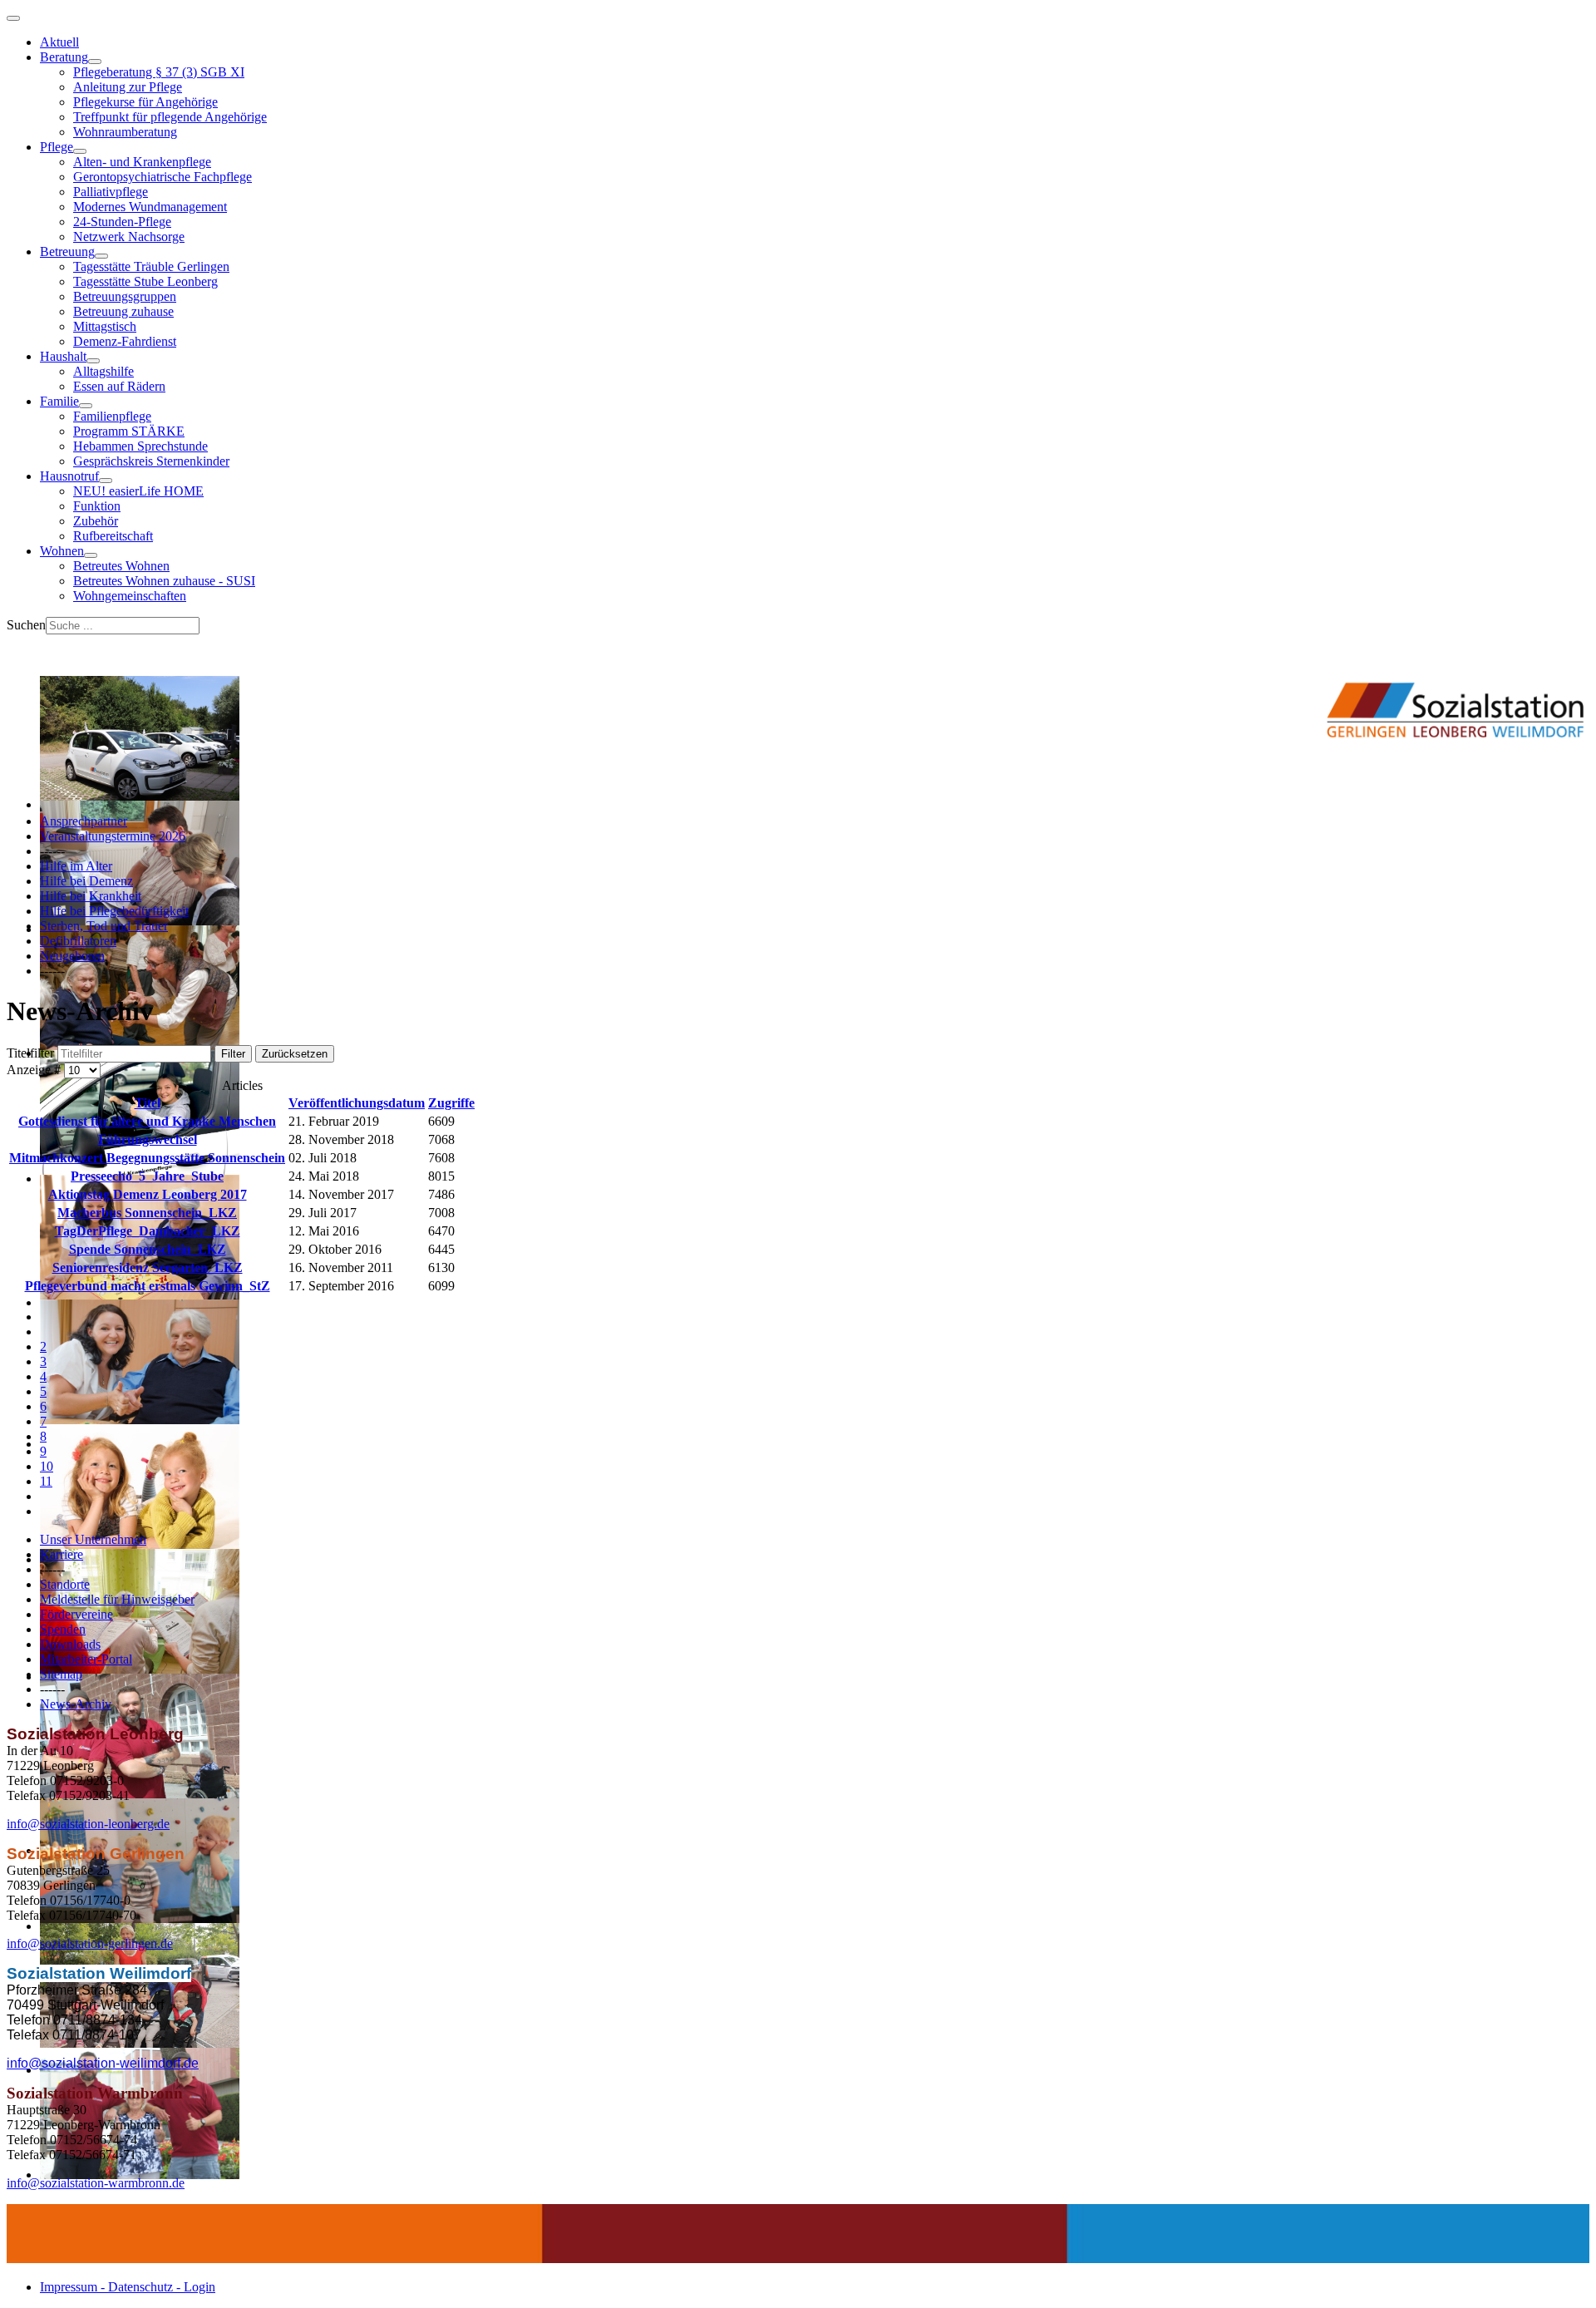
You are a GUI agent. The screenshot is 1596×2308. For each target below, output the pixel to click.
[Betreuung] (101, 256)
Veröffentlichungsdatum (357, 1103)
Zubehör (96, 521)
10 (47, 1466)
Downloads (70, 1644)
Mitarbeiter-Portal (86, 1659)
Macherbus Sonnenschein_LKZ (147, 1213)
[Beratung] (95, 62)
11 (46, 1481)
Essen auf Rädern (119, 386)
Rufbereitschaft (113, 536)
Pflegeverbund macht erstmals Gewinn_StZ (148, 1286)
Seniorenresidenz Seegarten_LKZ (148, 1267)
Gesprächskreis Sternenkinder (151, 461)
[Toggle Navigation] (13, 18)
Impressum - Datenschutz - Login (128, 2287)
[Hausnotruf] (106, 481)
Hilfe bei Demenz (86, 881)
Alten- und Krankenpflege (142, 162)
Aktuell (59, 42)
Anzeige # (35, 1070)
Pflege (57, 147)
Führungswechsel (148, 1139)
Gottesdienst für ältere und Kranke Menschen (147, 1121)
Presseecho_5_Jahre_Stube (147, 1176)
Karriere (62, 1554)
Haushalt (63, 356)
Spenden (63, 1629)
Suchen (26, 625)
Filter (233, 1054)
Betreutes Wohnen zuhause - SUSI (164, 581)
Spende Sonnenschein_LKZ (148, 1249)
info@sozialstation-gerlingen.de (90, 1943)
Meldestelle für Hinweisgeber (117, 1599)
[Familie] (86, 406)
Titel (148, 1103)
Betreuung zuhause (123, 311)
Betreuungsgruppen (125, 296)
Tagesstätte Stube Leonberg (145, 281)
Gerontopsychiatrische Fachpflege (163, 177)
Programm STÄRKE (129, 431)
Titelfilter (32, 1053)
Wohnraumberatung (125, 132)
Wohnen (62, 551)
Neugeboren (72, 956)
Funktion (97, 506)
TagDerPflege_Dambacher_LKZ (148, 1231)
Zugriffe (451, 1103)
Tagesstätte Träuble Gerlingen (151, 266)
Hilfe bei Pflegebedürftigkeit (114, 911)
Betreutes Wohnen (121, 566)
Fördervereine (76, 1614)
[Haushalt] (93, 361)
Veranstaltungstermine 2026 (113, 836)
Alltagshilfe (103, 371)
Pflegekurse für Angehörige (145, 102)
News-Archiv (76, 1704)
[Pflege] (80, 151)
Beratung (64, 57)
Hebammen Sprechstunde (140, 446)
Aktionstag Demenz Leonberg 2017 (148, 1194)
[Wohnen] (91, 555)
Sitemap (61, 1674)
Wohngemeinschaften (130, 596)
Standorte (65, 1584)
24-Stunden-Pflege (122, 222)
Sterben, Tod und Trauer (104, 926)
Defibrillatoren (78, 941)
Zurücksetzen (295, 1054)
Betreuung (67, 252)
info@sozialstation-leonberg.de (88, 1824)
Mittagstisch (105, 326)
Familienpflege (112, 416)
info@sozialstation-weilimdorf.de (103, 2063)
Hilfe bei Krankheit (91, 896)
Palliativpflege (111, 192)
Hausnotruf (69, 476)
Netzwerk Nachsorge (129, 237)
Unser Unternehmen (93, 1539)
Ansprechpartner (84, 821)
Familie (59, 401)
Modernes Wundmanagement (150, 207)
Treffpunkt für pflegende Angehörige (170, 117)
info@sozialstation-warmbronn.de (96, 2183)
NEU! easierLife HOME (138, 491)
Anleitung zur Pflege (128, 87)
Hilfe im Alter (76, 866)
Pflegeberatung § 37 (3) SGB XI (159, 72)
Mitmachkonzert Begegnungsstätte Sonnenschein (147, 1158)
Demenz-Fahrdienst (125, 341)
